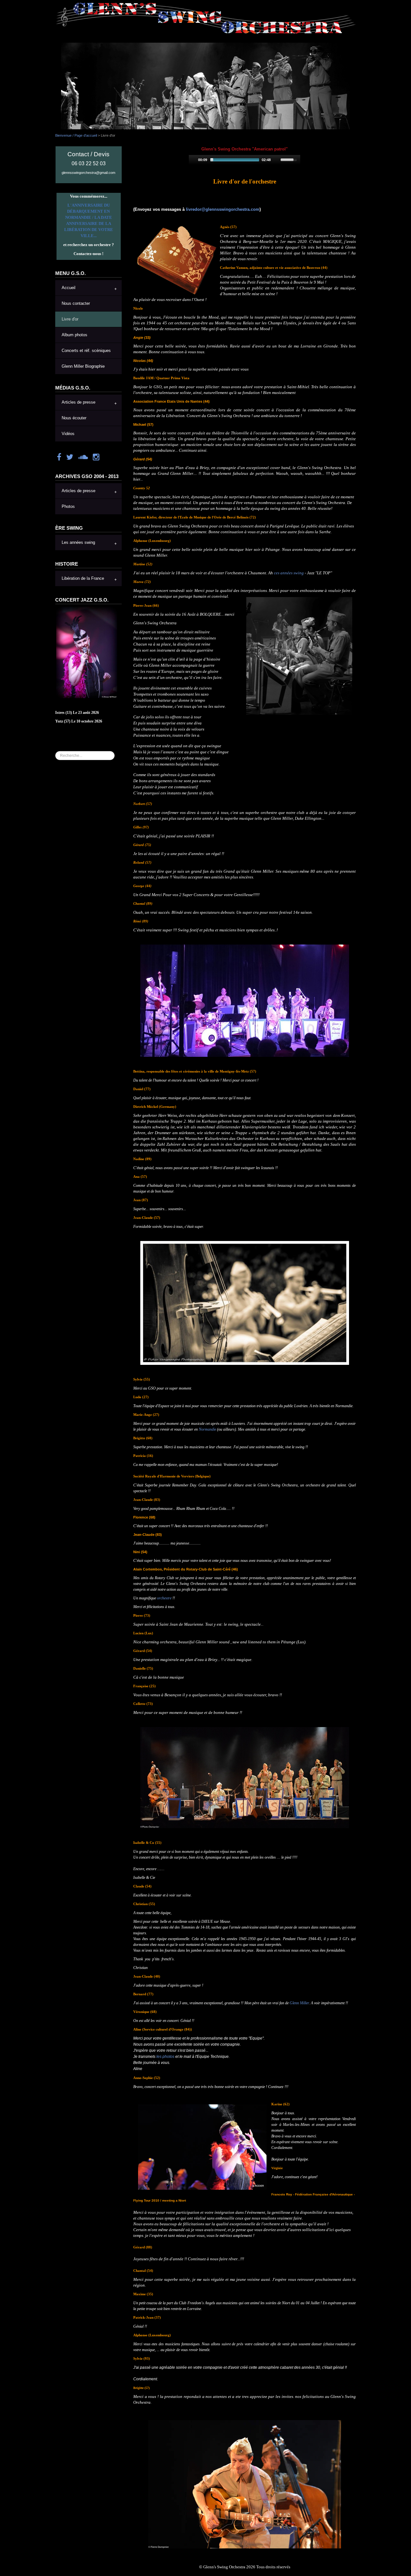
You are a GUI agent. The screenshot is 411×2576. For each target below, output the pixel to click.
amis (145, 1578)
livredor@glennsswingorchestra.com (223, 209)
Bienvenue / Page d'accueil (76, 135)
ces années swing (289, 573)
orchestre (164, 1598)
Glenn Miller (299, 2003)
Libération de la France (83, 578)
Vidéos (68, 434)
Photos (68, 507)
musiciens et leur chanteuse (210, 1447)
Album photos (74, 335)
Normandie (207, 1429)
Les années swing (78, 543)
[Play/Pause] (193, 160)
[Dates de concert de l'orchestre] (87, 652)
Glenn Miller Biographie (83, 366)
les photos (165, 2057)
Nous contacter (76, 304)
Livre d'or (70, 319)
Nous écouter (74, 418)
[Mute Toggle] (276, 160)
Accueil (69, 288)
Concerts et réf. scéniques (86, 351)
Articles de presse (79, 402)
